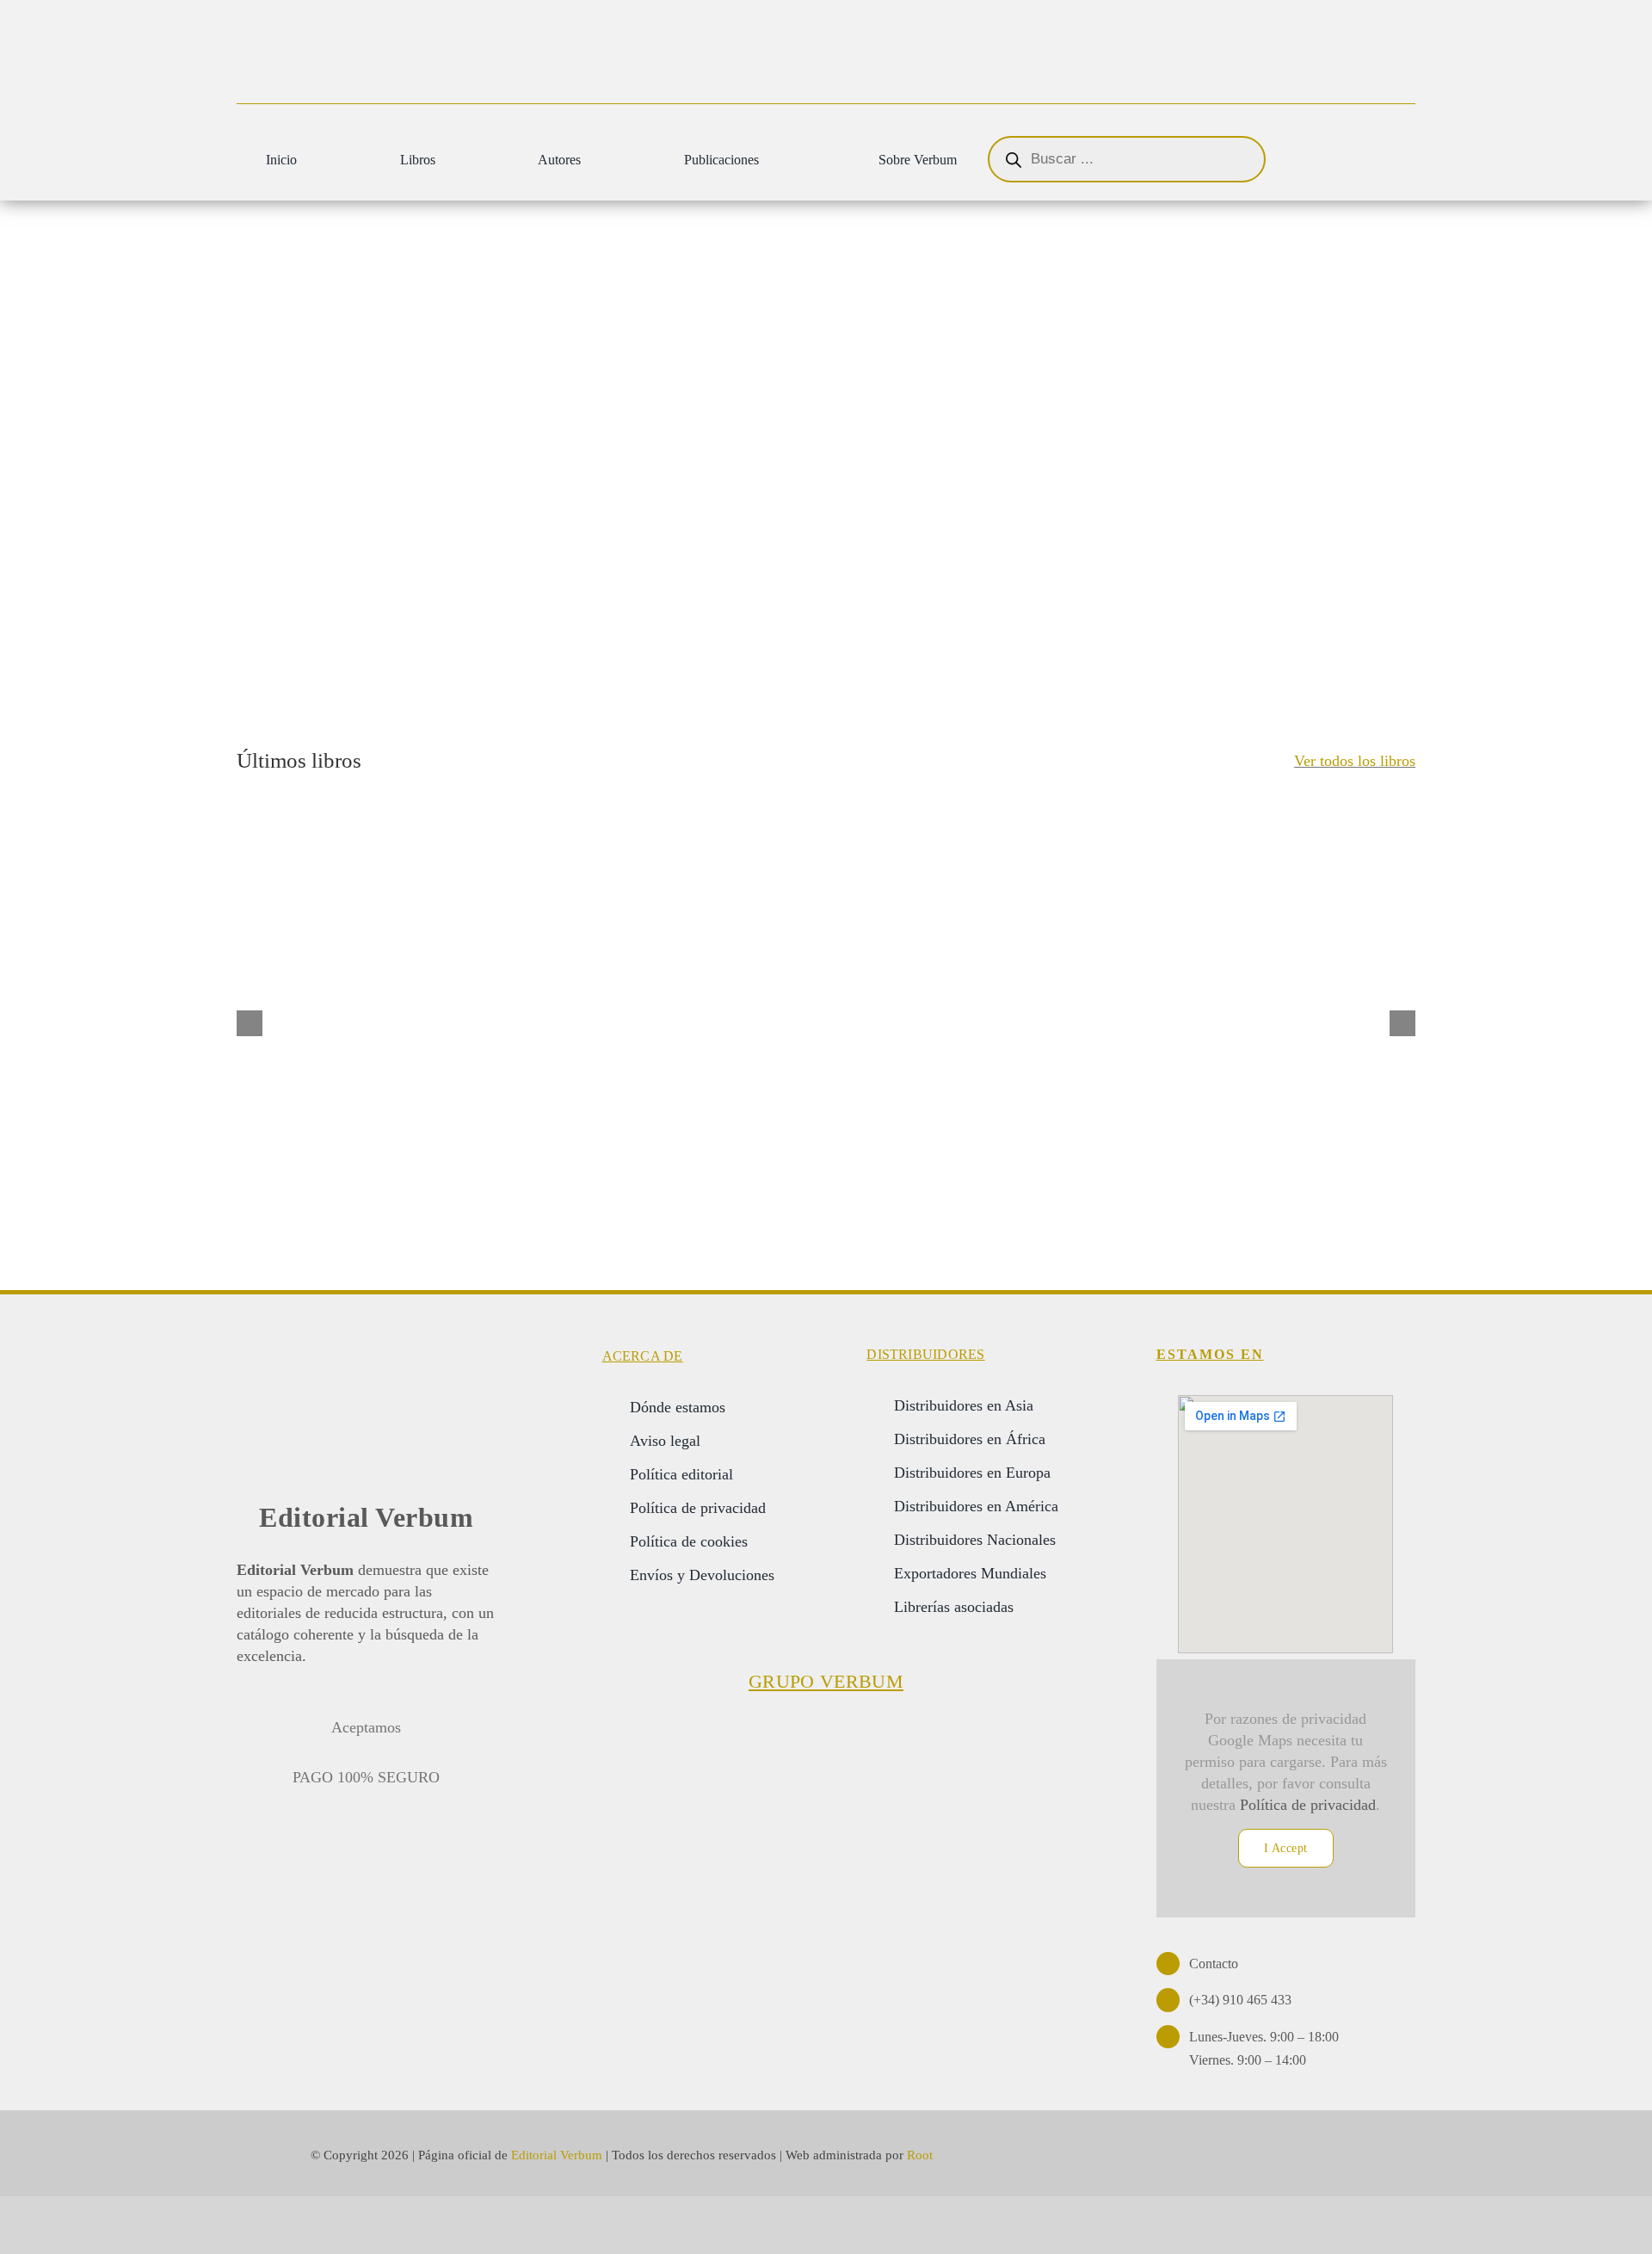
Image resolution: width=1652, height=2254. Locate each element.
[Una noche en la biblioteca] (826, 1001)
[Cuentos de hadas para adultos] (589, 1001)
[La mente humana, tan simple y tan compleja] (1302, 1001)
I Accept (1286, 1848)
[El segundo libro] (350, 1001)
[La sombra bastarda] (1064, 1001)
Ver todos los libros (1355, 761)
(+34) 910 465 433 (1240, 2000)
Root (920, 2155)
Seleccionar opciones (294, 1137)
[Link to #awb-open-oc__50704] (1384, 161)
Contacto (1214, 1964)
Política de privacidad (1308, 1805)
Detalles (424, 1129)
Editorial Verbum (366, 1517)
